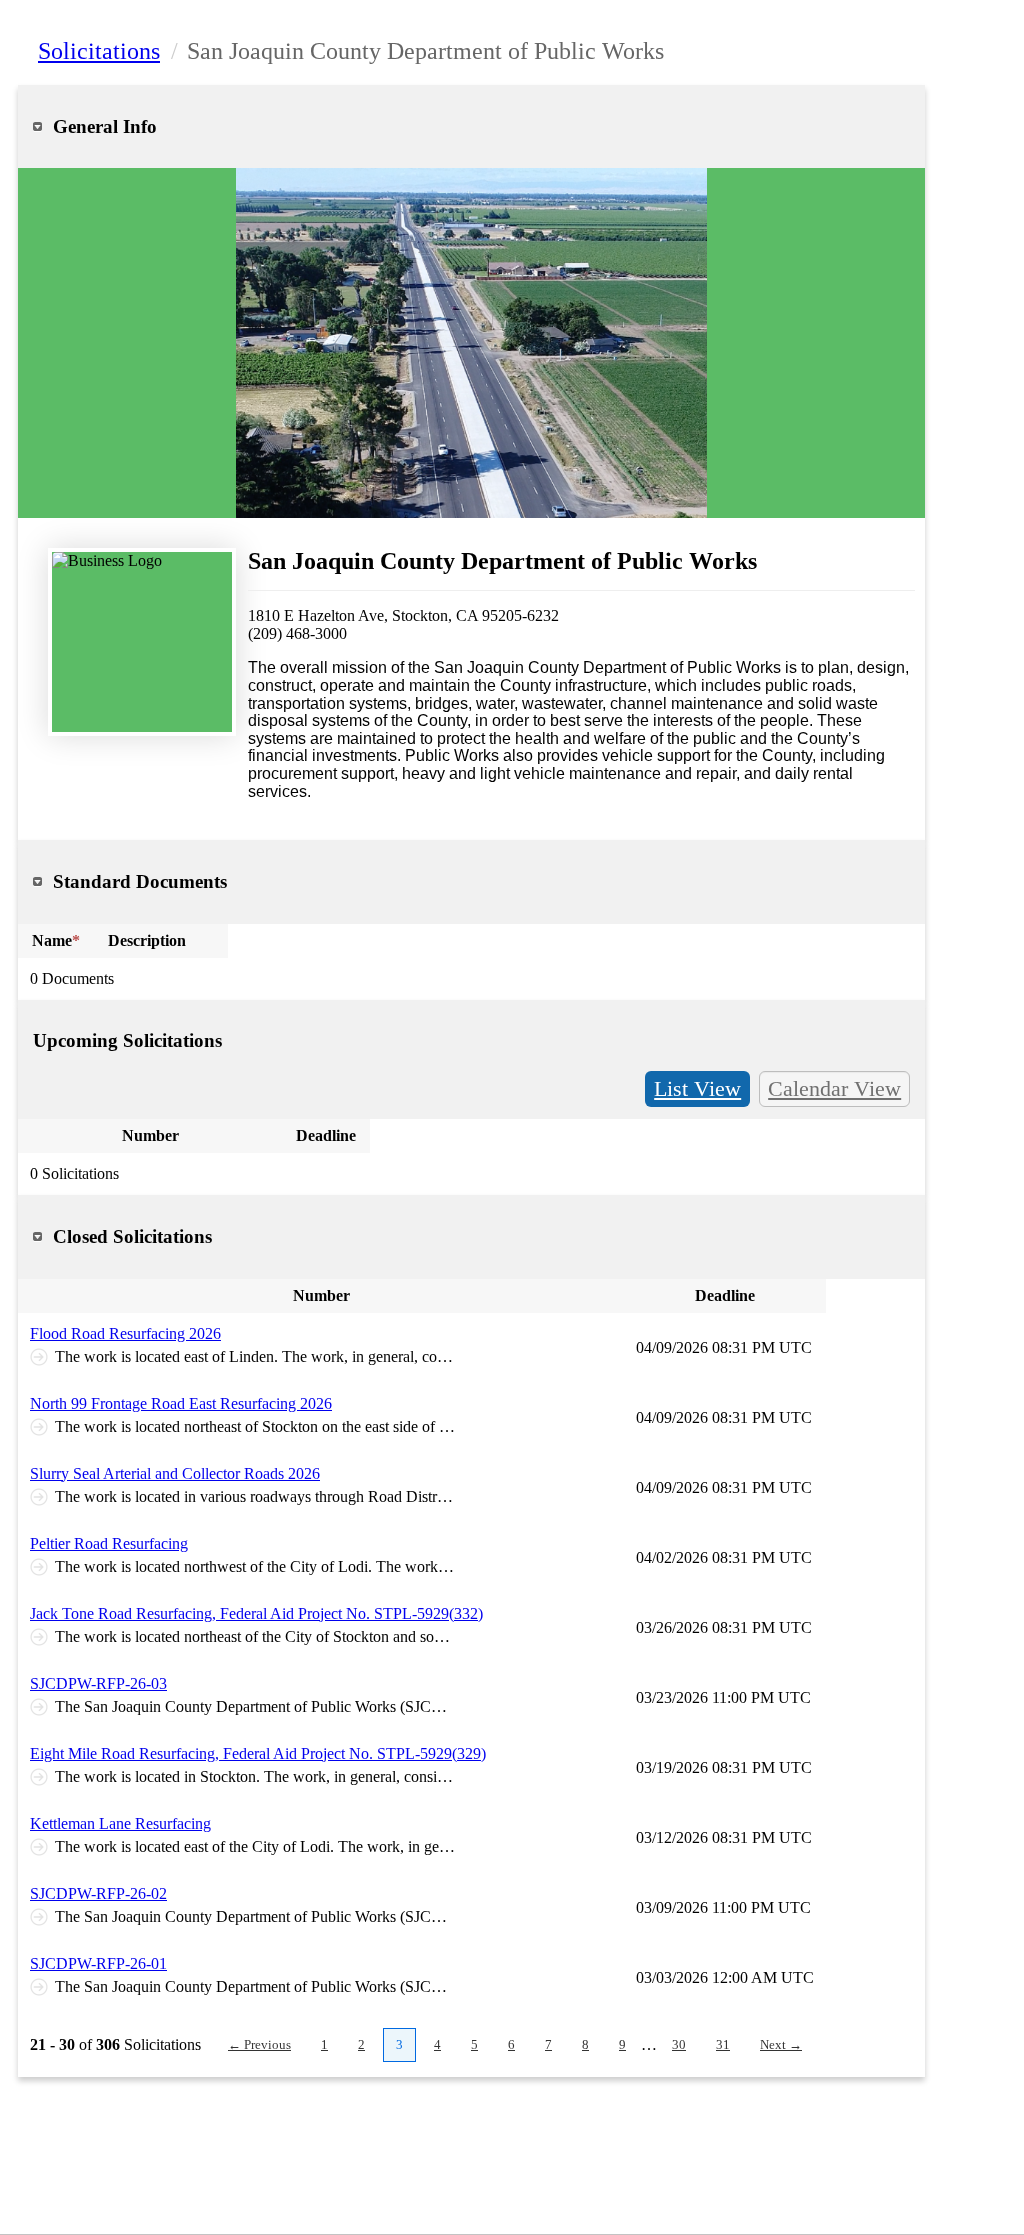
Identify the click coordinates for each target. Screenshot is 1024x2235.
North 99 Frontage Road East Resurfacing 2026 (181, 1403)
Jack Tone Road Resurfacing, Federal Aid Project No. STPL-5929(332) (256, 1613)
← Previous (259, 2044)
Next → (781, 2044)
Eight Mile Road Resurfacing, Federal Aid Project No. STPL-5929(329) (258, 1753)
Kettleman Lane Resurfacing (120, 1823)
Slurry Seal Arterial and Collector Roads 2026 (175, 1473)
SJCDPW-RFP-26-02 (98, 1893)
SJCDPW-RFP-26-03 (98, 1683)
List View (697, 1088)
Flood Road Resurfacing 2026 (125, 1333)
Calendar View (834, 1088)
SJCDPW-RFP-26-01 (98, 1963)
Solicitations (99, 51)
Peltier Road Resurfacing (109, 1543)
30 (679, 2044)
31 (723, 2044)
